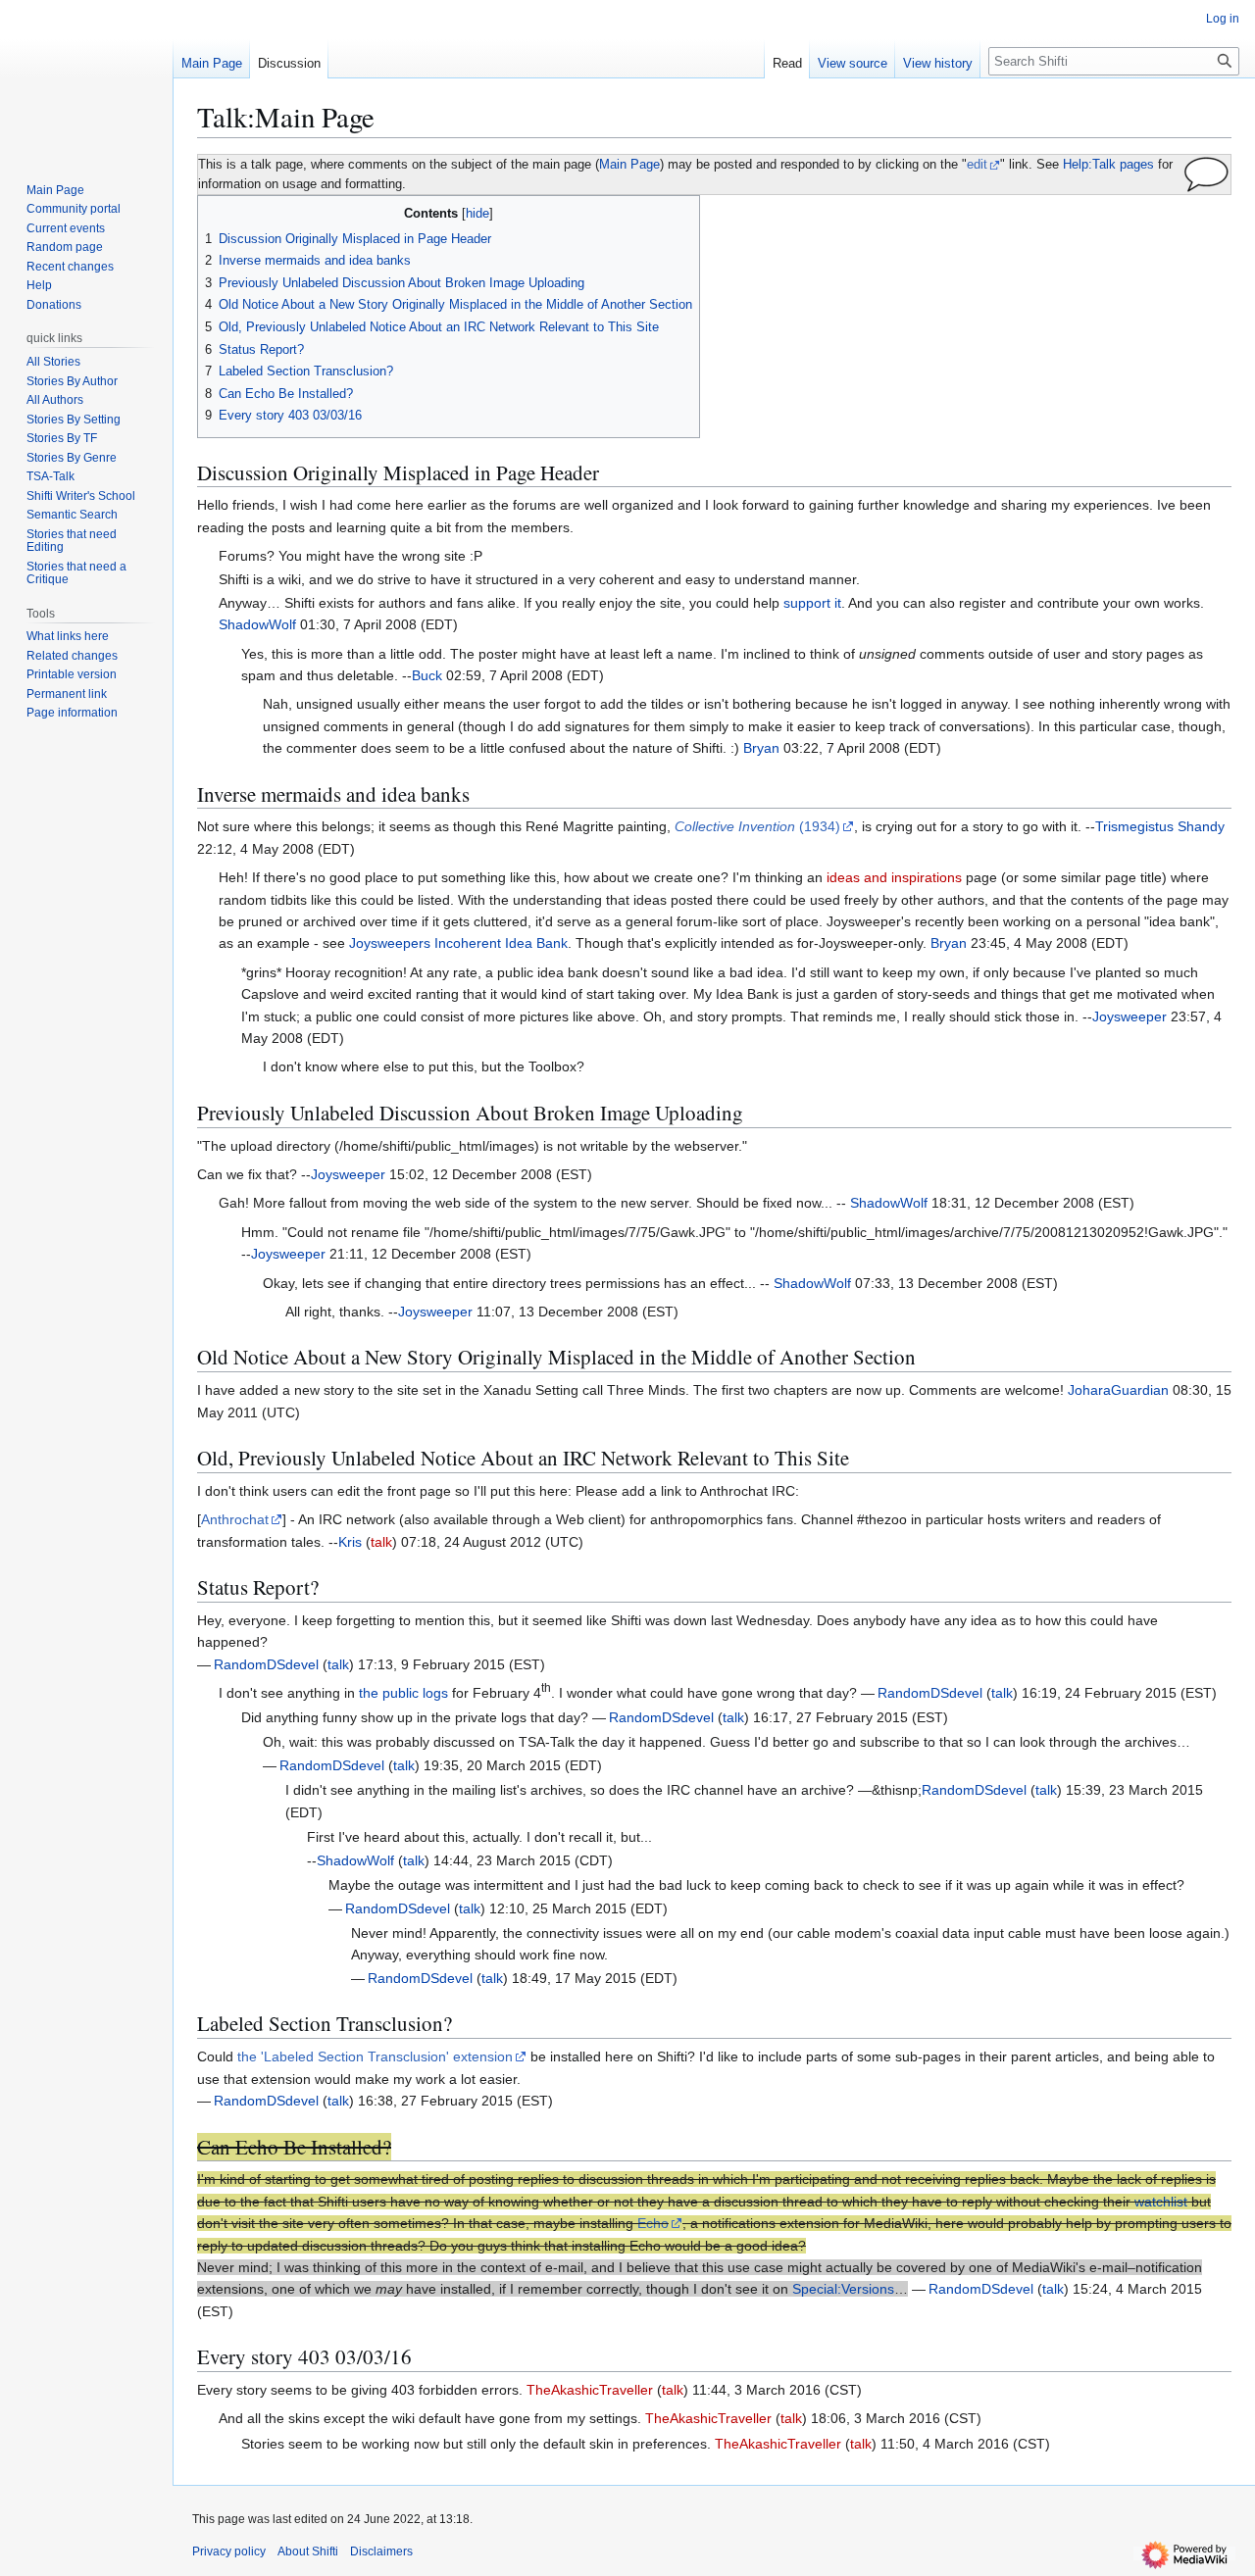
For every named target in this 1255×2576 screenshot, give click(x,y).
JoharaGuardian (1118, 1390)
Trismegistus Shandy (1160, 826)
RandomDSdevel (266, 1664)
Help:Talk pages (1108, 165)
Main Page (629, 165)
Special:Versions (843, 2289)
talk (381, 1542)
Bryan (761, 748)
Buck (427, 675)
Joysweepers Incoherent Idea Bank (458, 943)
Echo (653, 2223)
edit (977, 165)
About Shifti (308, 2551)
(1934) (757, 826)
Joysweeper (1129, 1016)
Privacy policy (229, 2551)
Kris (350, 1542)
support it (812, 603)
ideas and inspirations (894, 877)
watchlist (1161, 2202)
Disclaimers (381, 2551)
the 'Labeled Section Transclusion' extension (375, 2056)
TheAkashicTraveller (590, 2390)
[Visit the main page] (86, 78)
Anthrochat (235, 1519)
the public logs (403, 1693)
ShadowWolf (257, 624)
